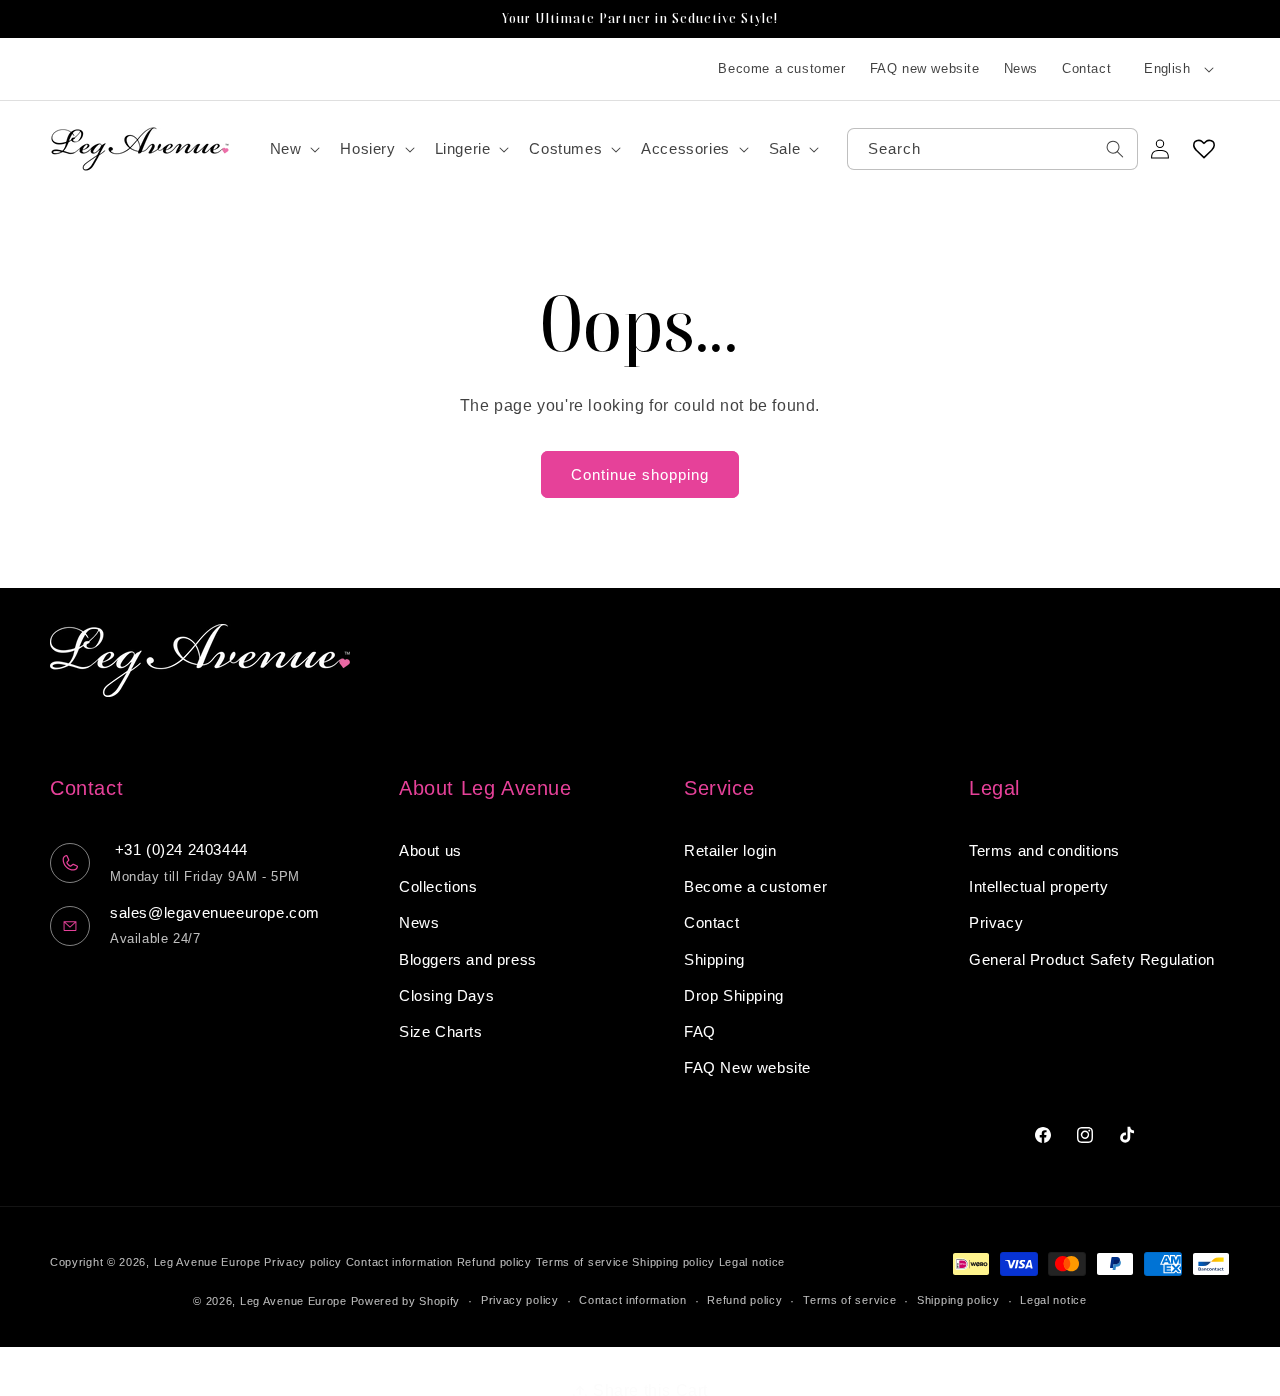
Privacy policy (303, 1262)
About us (430, 850)
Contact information (399, 1262)
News (1021, 68)
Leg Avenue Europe (209, 1262)
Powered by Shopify (406, 1301)
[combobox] (992, 149)
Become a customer (781, 68)
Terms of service (582, 1262)
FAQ (700, 1032)
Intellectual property (1039, 887)
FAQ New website (747, 1068)
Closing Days (446, 995)
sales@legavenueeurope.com (215, 912)
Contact (1086, 68)
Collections (438, 887)
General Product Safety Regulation (1092, 959)
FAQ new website (925, 68)
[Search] (1115, 149)
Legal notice (752, 1262)
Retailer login (730, 850)
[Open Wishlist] (1204, 149)
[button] (293, 149)
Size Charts (441, 1032)
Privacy (996, 923)
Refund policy (494, 1262)
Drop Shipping (734, 995)
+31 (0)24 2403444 (179, 850)
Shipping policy (673, 1262)
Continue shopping (640, 474)
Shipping (714, 959)
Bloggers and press (468, 959)
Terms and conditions (1044, 850)
